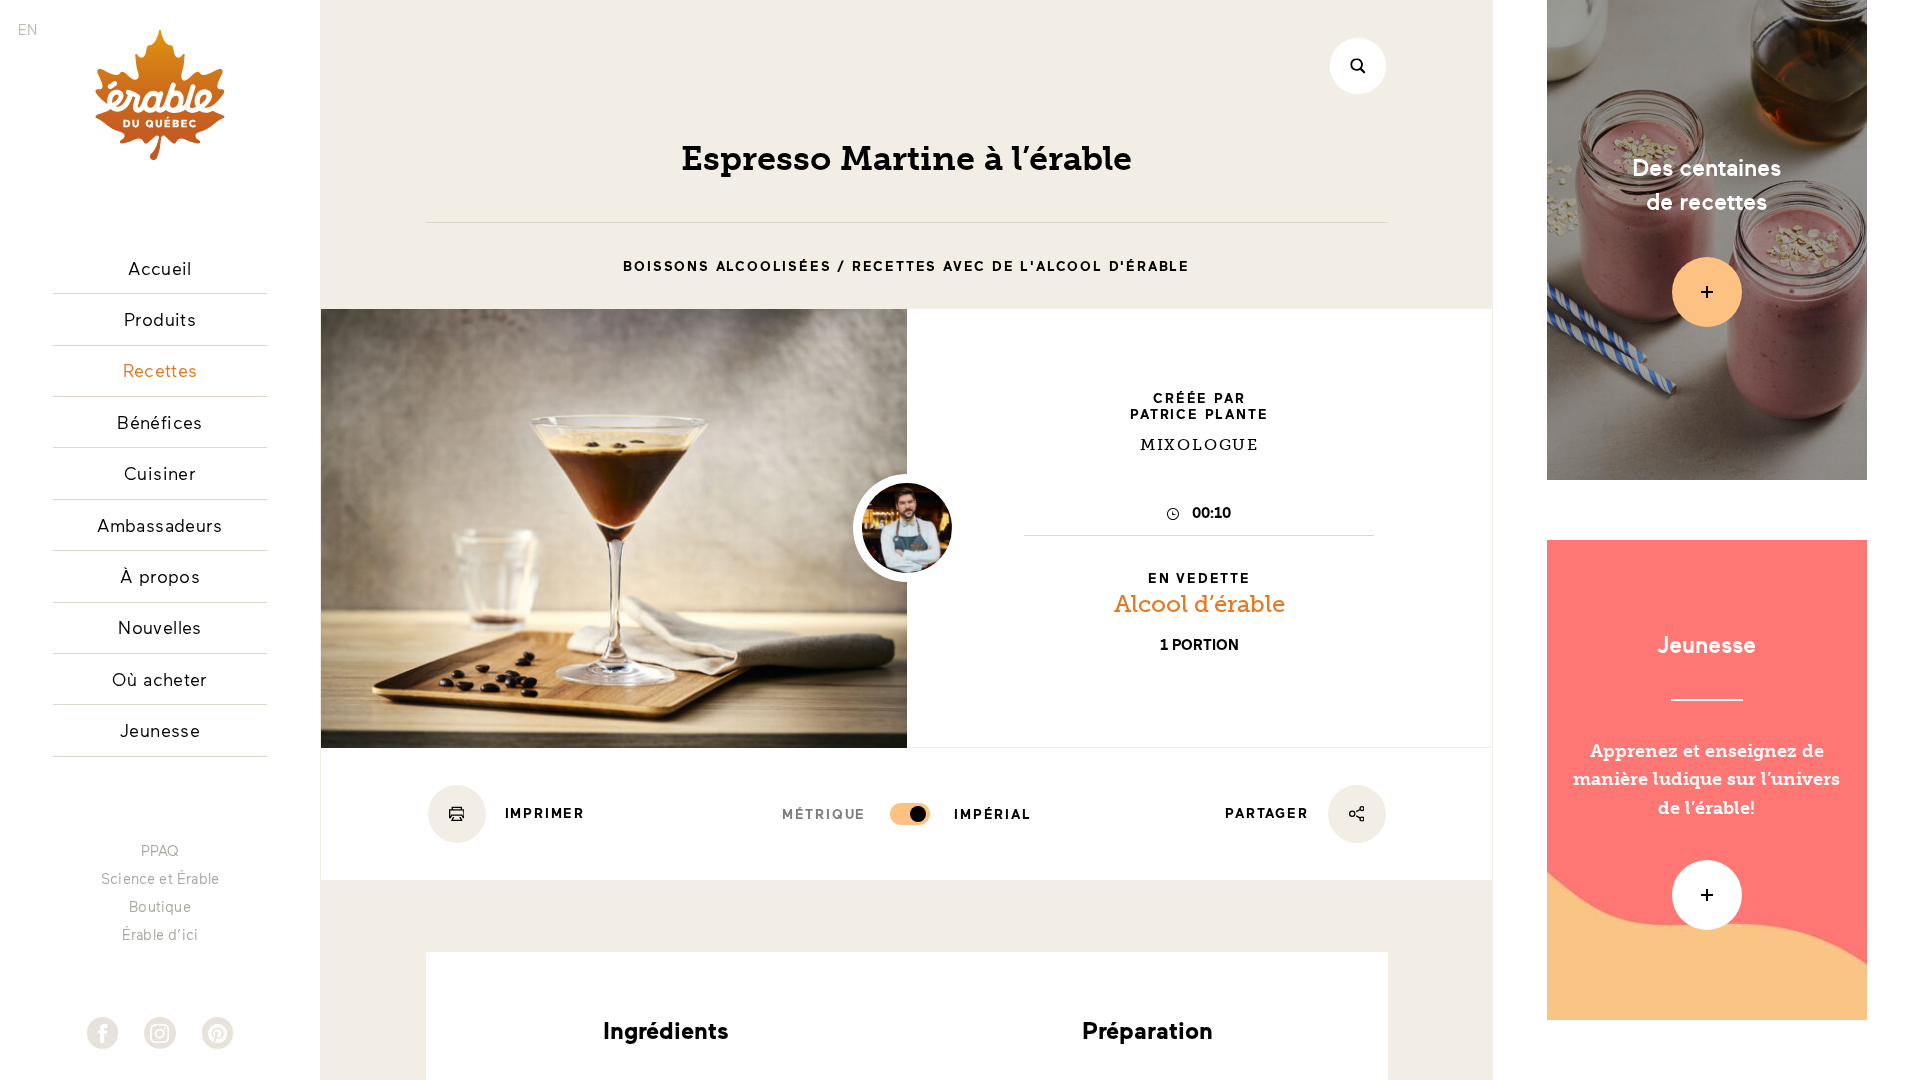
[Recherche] (1358, 66)
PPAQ (160, 851)
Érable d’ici (160, 935)
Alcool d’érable (1199, 603)
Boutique (159, 907)
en (27, 29)
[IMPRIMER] (457, 814)
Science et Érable (160, 879)
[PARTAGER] (1357, 814)
